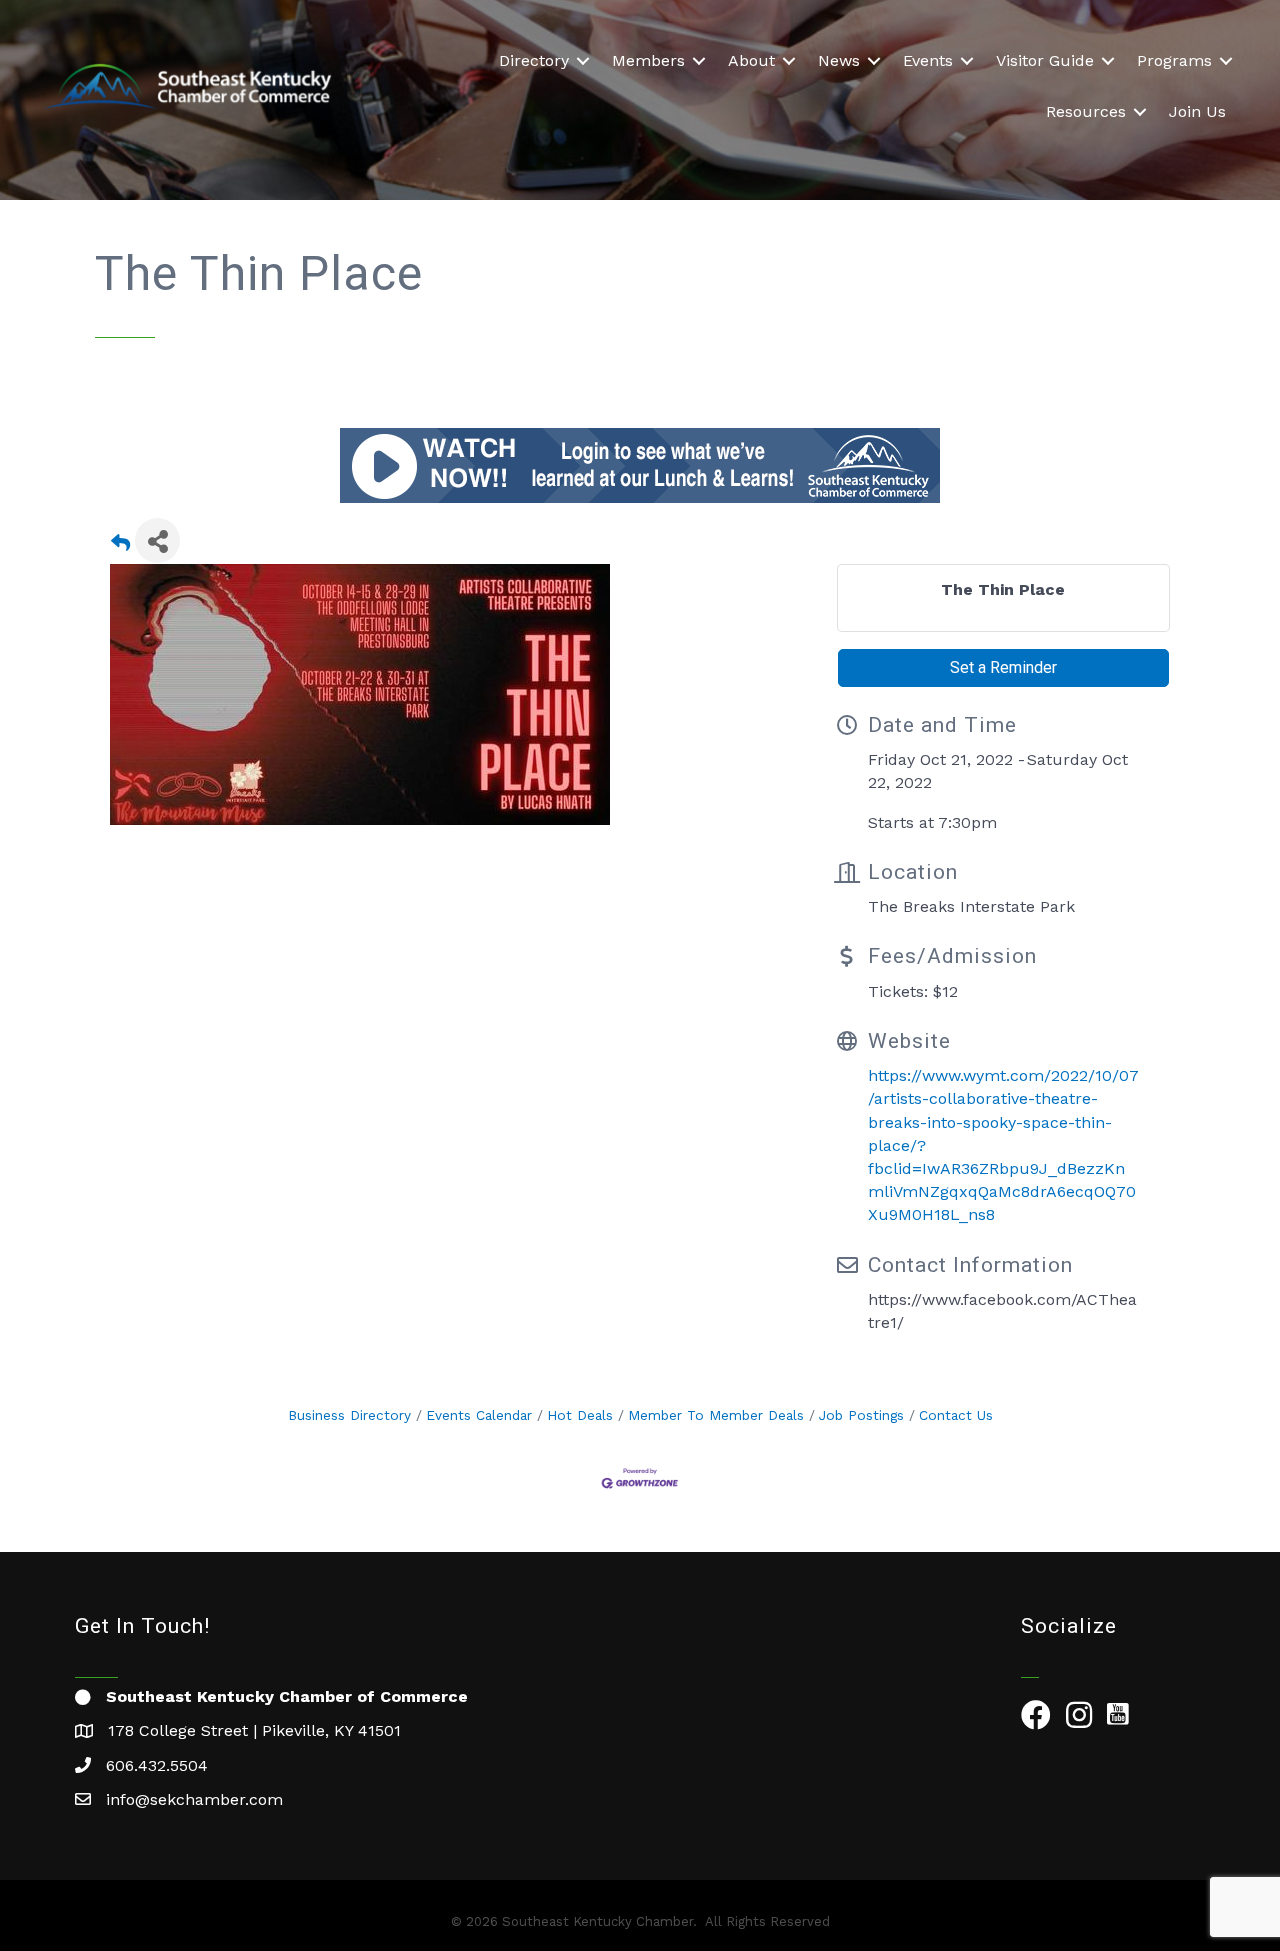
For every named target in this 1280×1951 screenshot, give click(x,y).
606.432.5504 (157, 1765)
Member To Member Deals (716, 1415)
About (751, 60)
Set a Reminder (1003, 667)
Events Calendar (479, 1415)
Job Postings (861, 1415)
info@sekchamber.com (194, 1799)
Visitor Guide (1045, 60)
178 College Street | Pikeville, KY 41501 (254, 1730)
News (839, 60)
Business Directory (349, 1415)
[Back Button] (120, 546)
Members (648, 60)
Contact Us (956, 1415)
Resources (1086, 111)
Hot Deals (580, 1415)
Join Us (1197, 111)
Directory (534, 60)
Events (928, 60)
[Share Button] (157, 540)
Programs (1174, 60)
